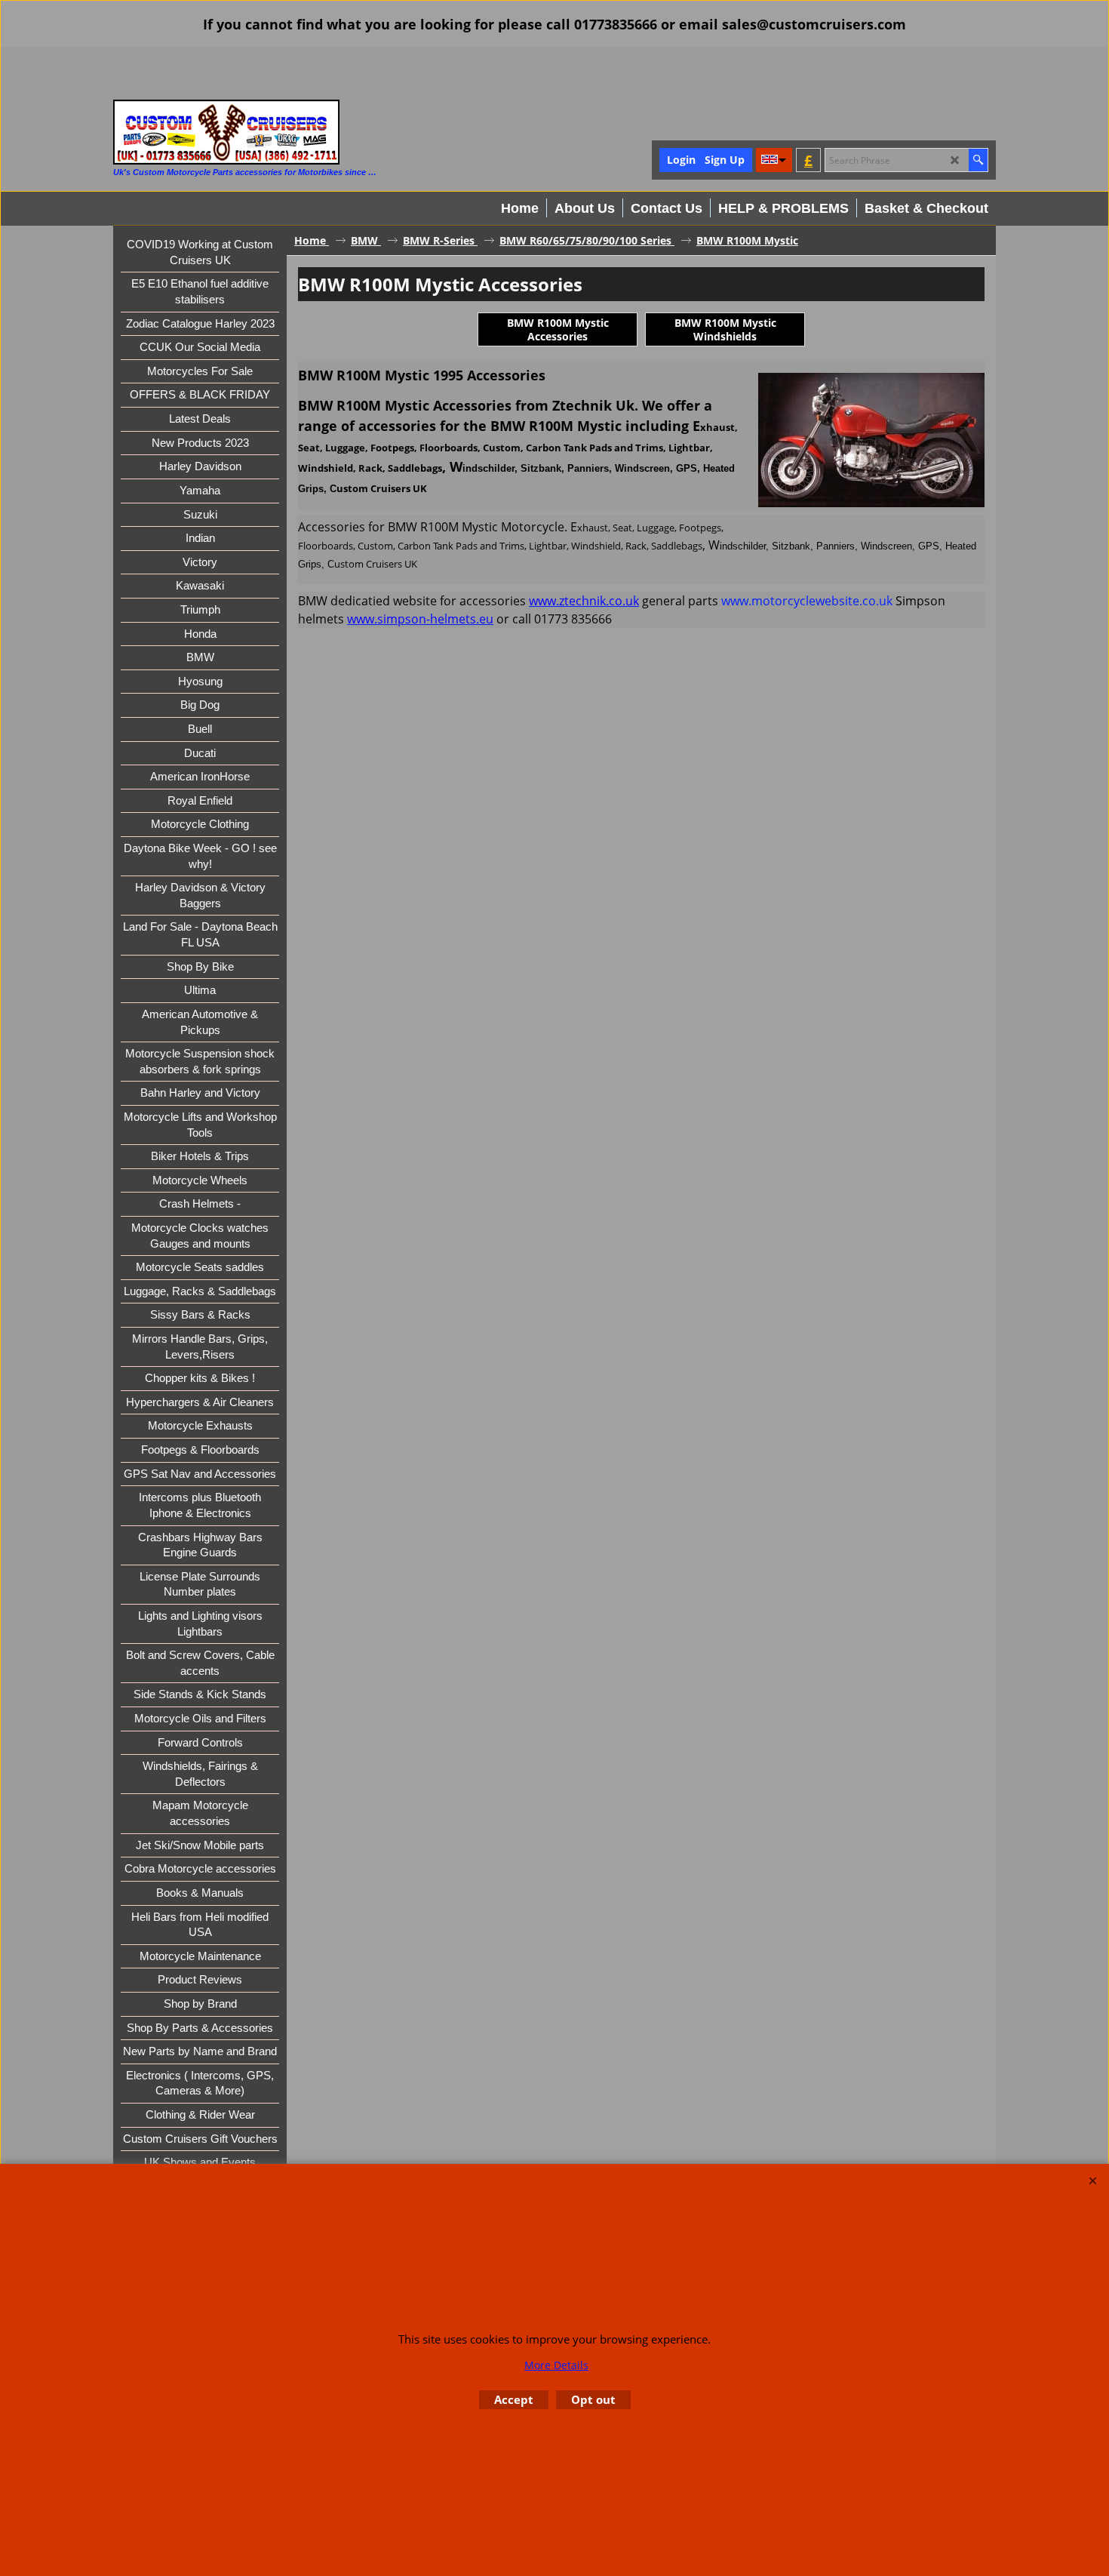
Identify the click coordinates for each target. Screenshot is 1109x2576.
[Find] (978, 160)
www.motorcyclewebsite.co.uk (807, 601)
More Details (556, 2365)
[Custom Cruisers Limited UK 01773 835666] (226, 132)
